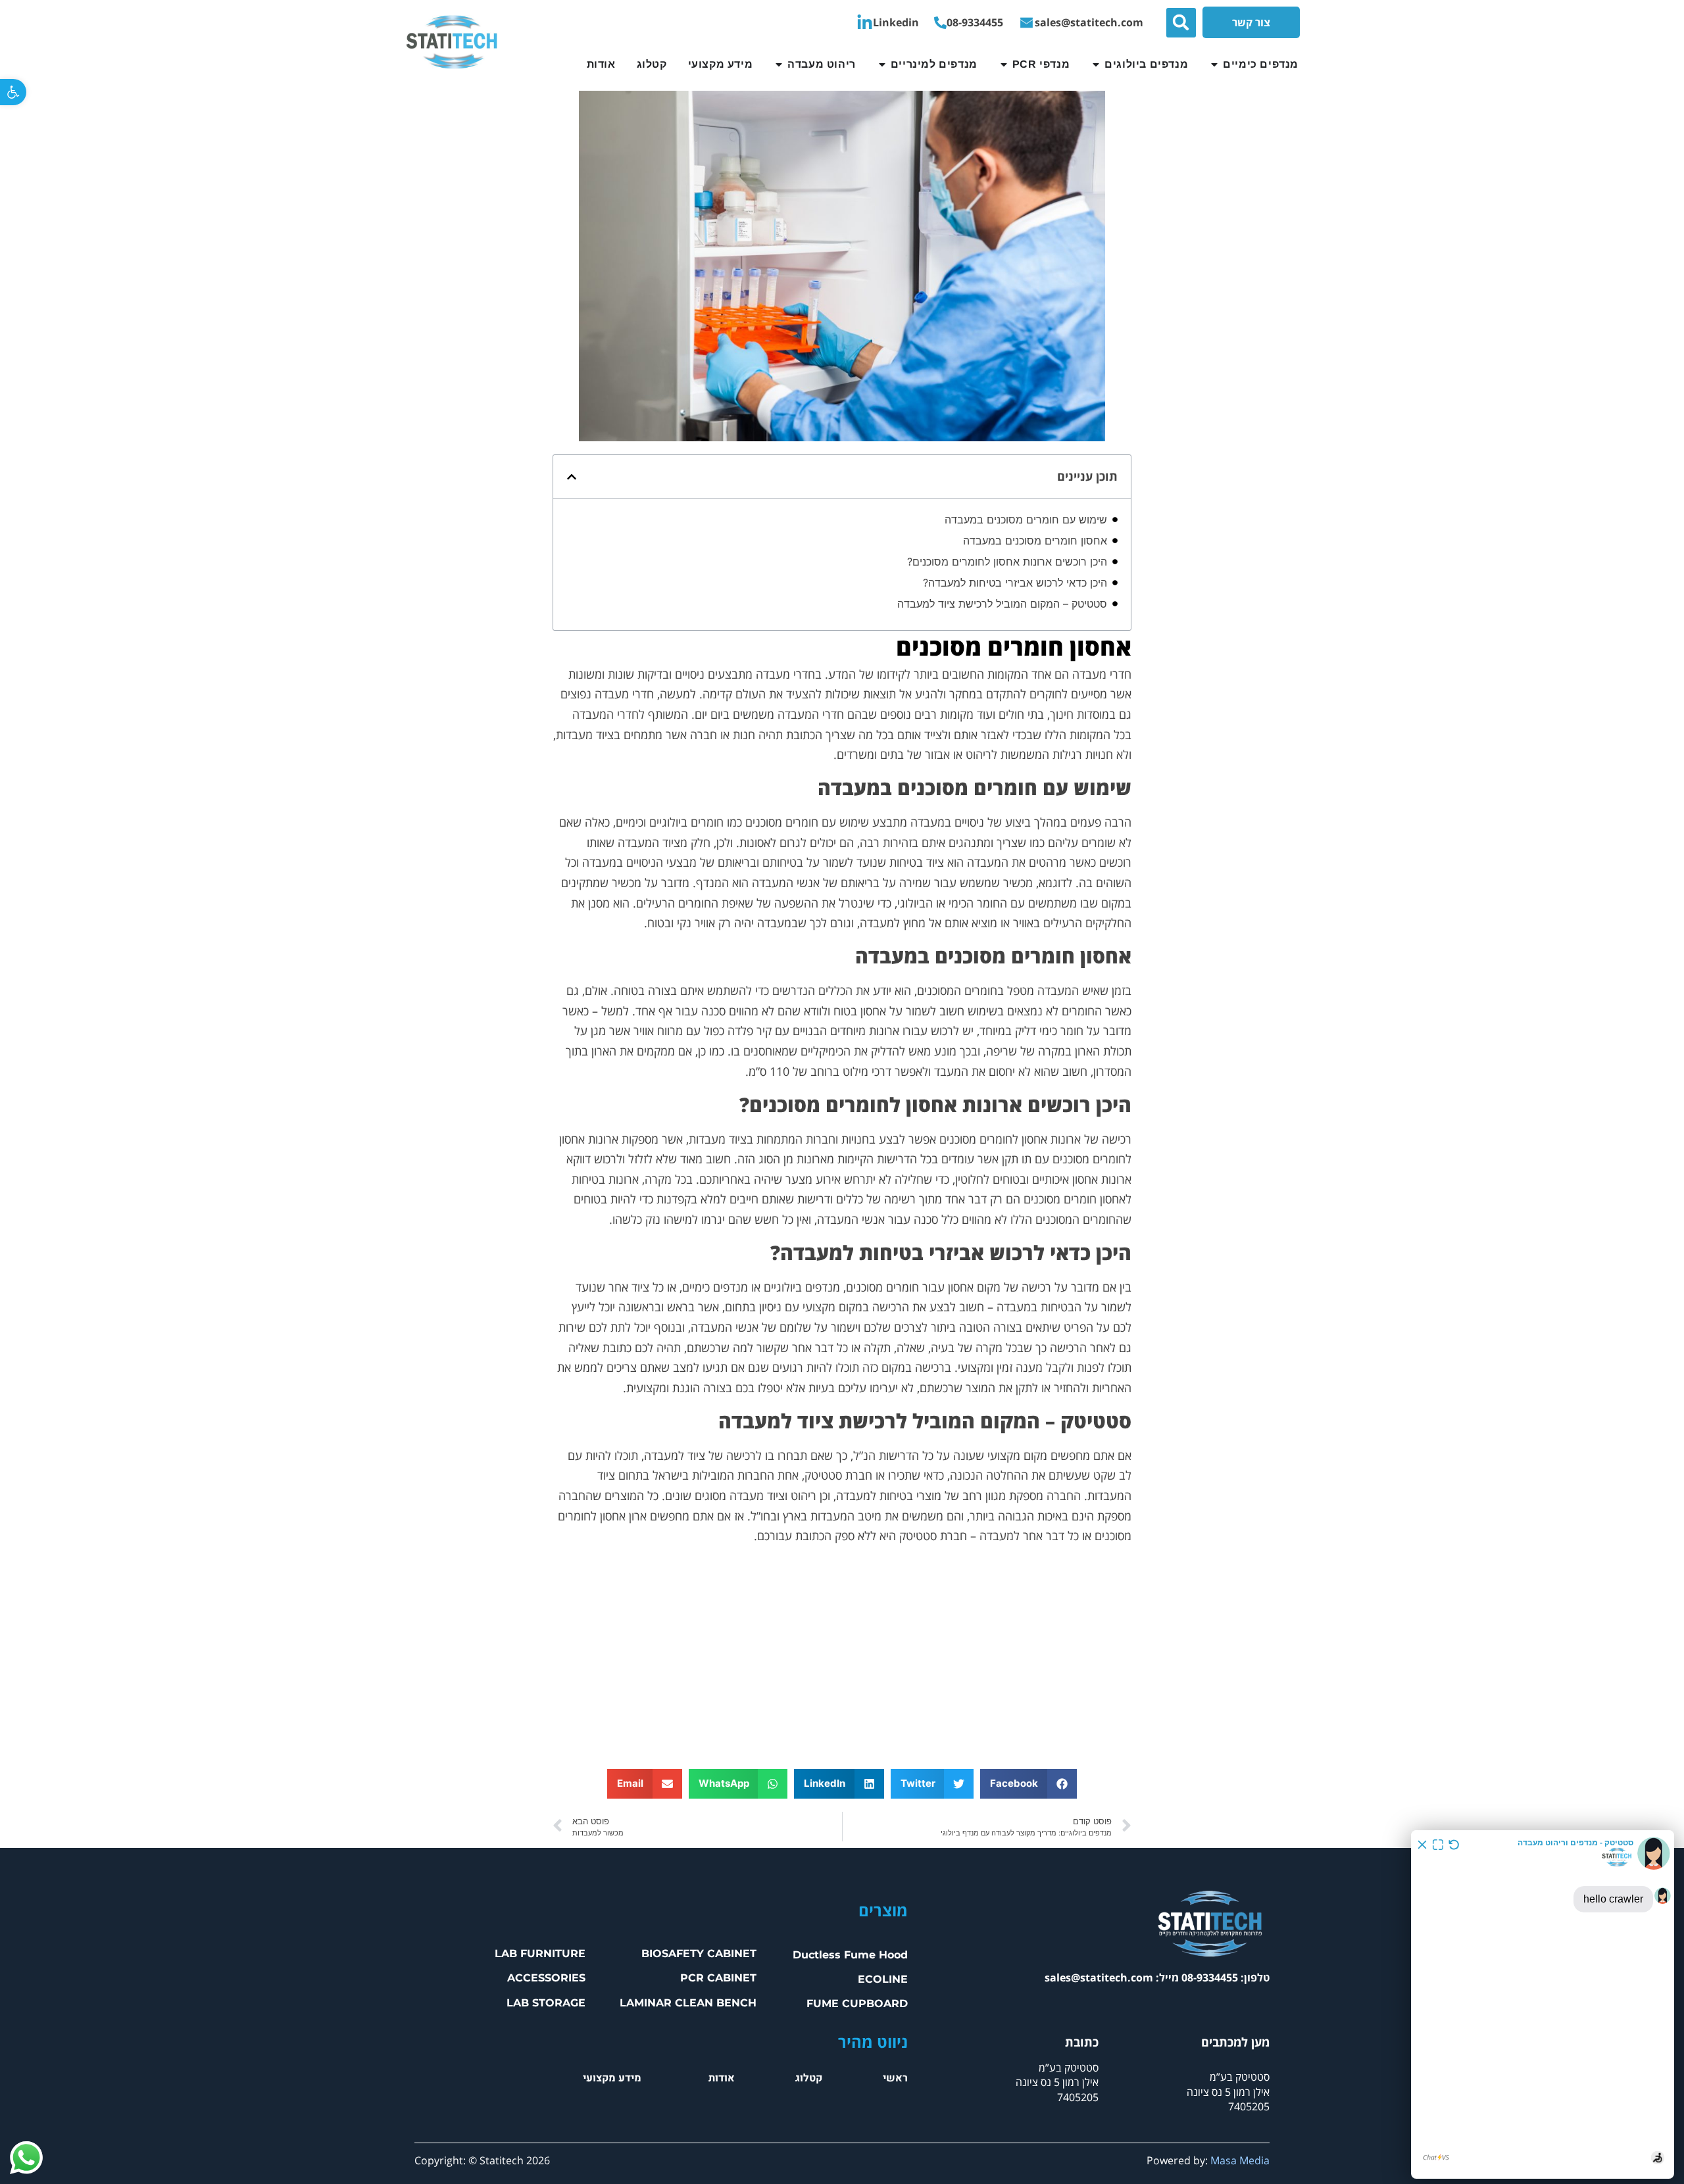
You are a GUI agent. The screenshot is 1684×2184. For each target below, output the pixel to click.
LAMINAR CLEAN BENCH (688, 2003)
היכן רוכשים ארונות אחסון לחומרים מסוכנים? (1007, 562)
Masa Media (1240, 2160)
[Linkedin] (865, 23)
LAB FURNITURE (540, 1953)
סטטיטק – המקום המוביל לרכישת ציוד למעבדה (1002, 604)
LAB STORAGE (546, 2003)
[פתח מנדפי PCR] (1004, 64)
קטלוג (809, 2078)
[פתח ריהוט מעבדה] (779, 64)
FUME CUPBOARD (857, 2003)
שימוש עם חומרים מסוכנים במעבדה (1026, 520)
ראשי (895, 2078)
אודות (722, 2078)
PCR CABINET (718, 1978)
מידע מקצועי (612, 2078)
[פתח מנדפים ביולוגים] (1096, 64)
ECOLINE (883, 1979)
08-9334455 (975, 22)
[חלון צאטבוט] (1543, 2004)
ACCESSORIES (546, 1978)
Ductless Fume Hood (850, 1955)
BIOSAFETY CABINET (699, 1953)
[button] (13, 92)
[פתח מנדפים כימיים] (1214, 64)
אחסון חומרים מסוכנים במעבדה (1035, 541)
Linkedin (896, 22)
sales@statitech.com (1099, 1978)
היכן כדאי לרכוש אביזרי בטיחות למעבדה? (1015, 583)
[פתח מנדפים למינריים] (882, 64)
